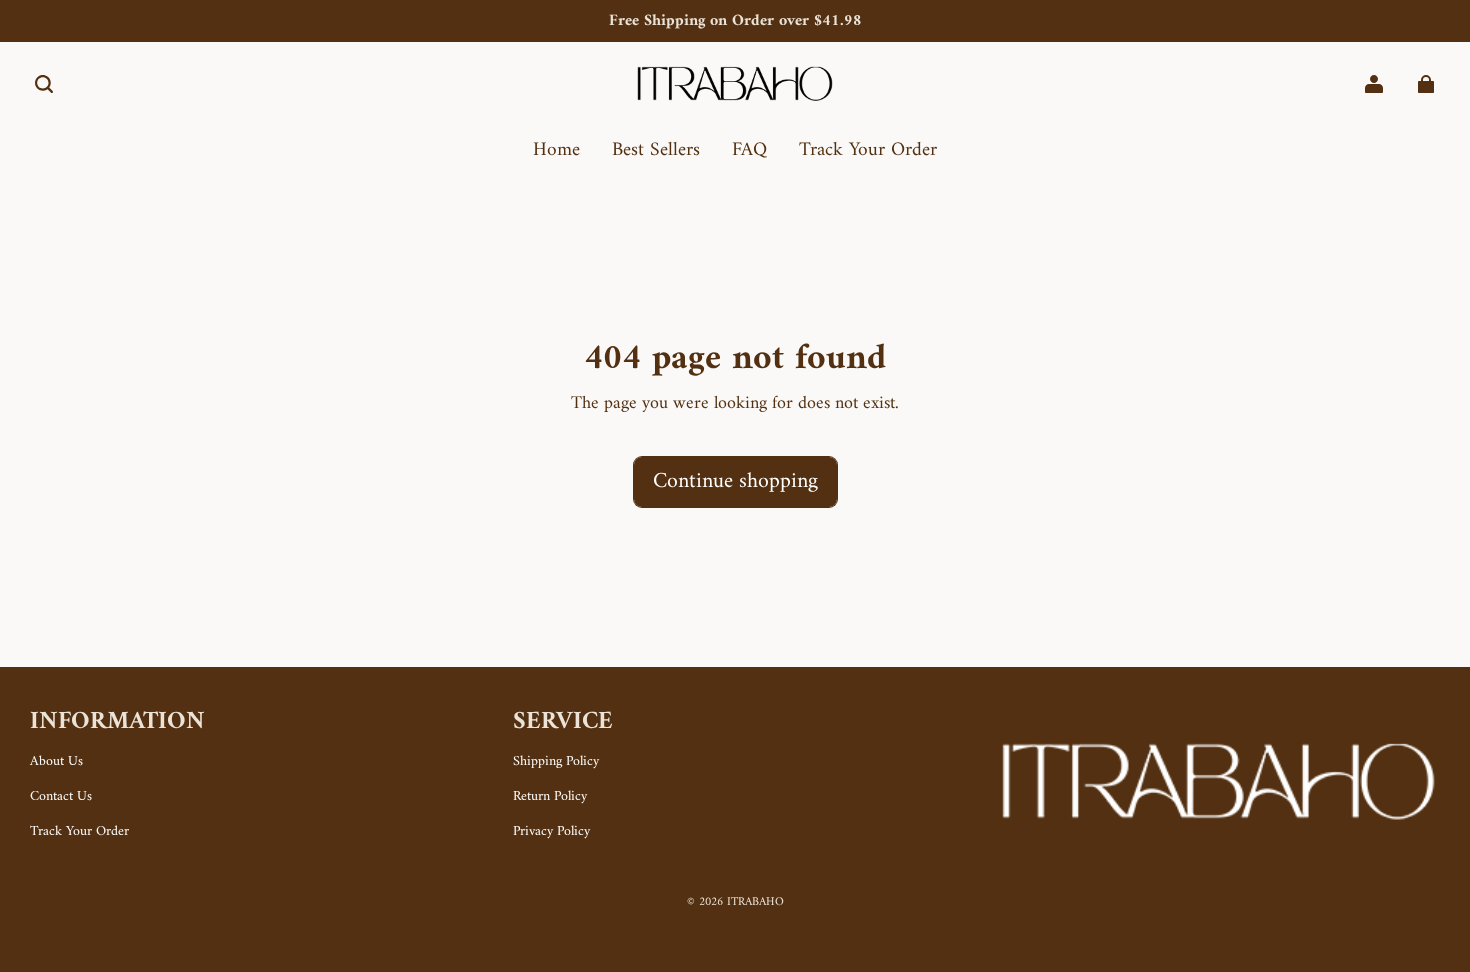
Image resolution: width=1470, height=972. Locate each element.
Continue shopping (735, 481)
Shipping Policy (556, 762)
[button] (44, 84)
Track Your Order (79, 832)
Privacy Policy (551, 832)
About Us (56, 762)
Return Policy (550, 797)
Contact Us (61, 797)
